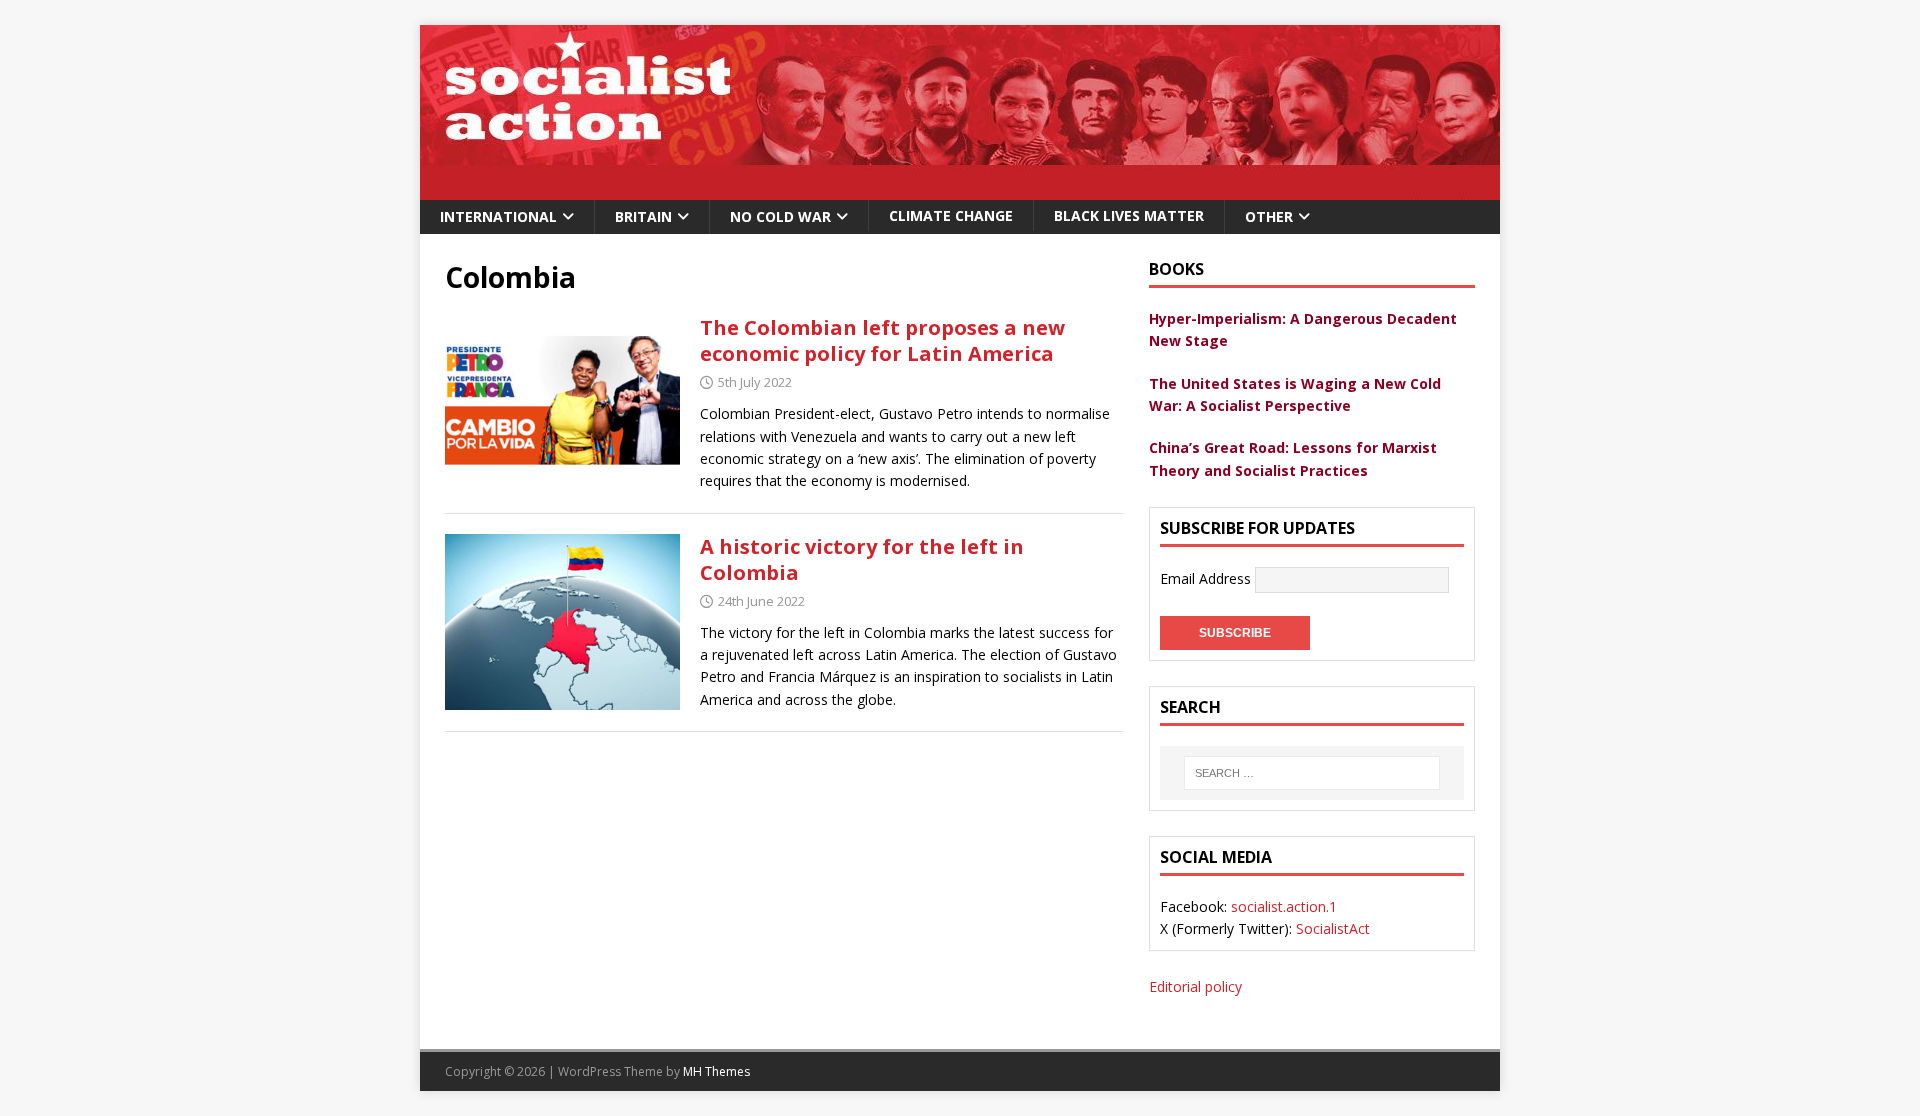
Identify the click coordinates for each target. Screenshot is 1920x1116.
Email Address (1207, 578)
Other (1269, 216)
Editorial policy (1195, 986)
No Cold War (780, 216)
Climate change (951, 215)
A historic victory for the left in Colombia (862, 559)
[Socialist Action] (960, 188)
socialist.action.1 (1284, 906)
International (498, 216)
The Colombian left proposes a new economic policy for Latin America (882, 340)
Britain (643, 216)
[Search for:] (1312, 773)
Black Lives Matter (1129, 215)
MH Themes (716, 1071)
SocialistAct (1333, 928)
